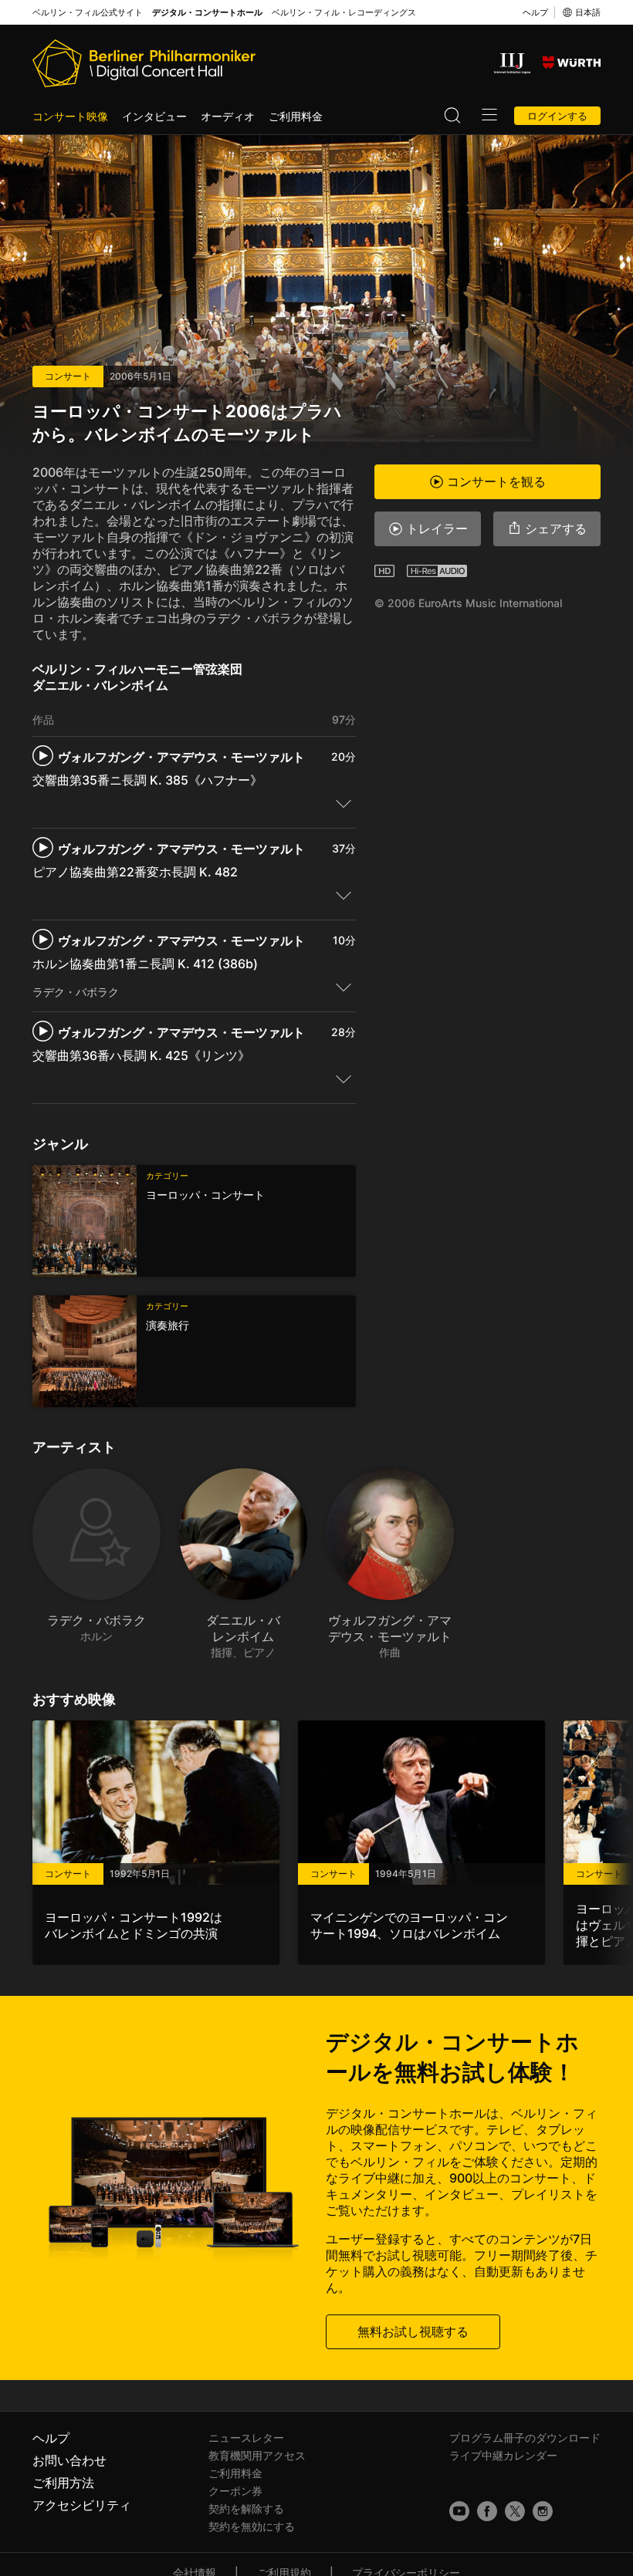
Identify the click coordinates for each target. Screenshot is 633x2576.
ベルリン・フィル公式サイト (88, 13)
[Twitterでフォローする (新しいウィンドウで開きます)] (515, 2511)
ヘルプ (535, 12)
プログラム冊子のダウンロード (525, 2438)
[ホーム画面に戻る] (144, 63)
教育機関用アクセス (257, 2455)
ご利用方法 (63, 2483)
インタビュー (154, 116)
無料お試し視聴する (413, 2331)
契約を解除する (246, 2508)
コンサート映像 (70, 116)
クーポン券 (235, 2491)
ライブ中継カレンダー (503, 2455)
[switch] (344, 803)
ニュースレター (246, 2438)
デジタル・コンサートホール (207, 13)
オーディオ (228, 116)
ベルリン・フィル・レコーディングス (344, 13)
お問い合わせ (69, 2460)
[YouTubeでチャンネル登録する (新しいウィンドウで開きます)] (459, 2511)
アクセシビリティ (82, 2505)
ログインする (557, 116)
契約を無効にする (252, 2526)
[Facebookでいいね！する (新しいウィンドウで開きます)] (487, 2511)
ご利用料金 (296, 116)
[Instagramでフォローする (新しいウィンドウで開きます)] (543, 2511)
